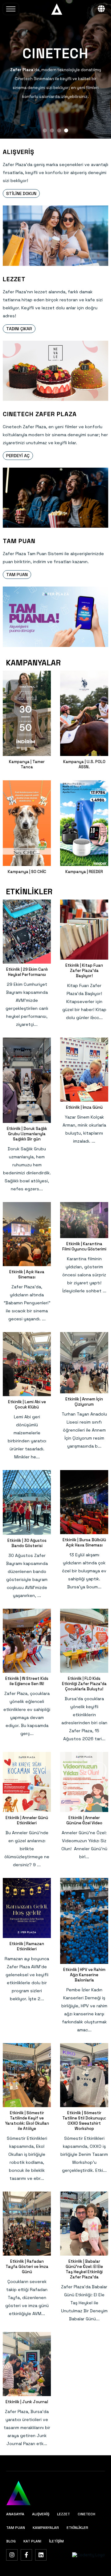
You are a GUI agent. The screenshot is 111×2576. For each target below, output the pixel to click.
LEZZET (64, 2514)
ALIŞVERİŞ (41, 2514)
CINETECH (86, 2514)
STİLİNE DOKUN (21, 193)
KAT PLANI (32, 2541)
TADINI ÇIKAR (19, 329)
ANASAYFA (15, 2514)
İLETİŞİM (56, 2541)
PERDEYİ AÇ (18, 456)
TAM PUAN (17, 575)
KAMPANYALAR (46, 2528)
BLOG (11, 2541)
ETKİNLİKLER (77, 2528)
